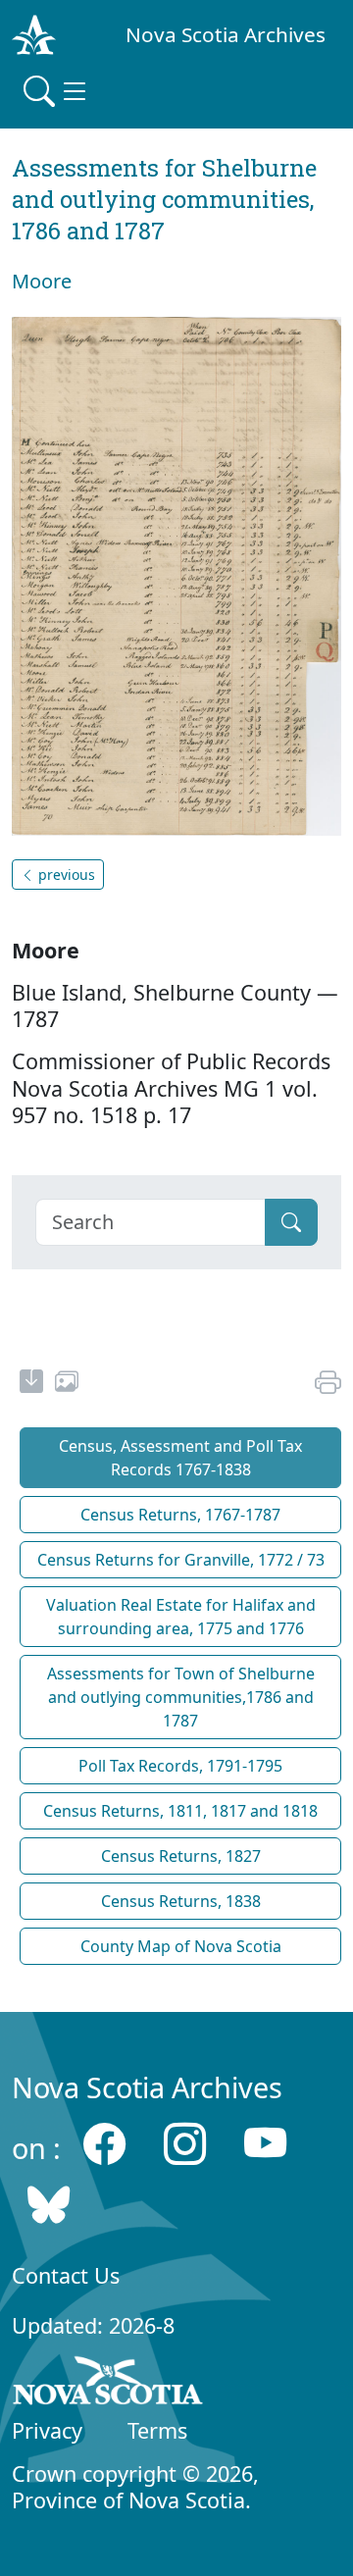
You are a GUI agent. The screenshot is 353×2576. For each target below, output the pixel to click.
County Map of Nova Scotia (181, 1946)
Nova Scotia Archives (226, 34)
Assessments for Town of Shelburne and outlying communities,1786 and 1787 (181, 1697)
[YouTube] (265, 2143)
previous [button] (65, 875)
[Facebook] (104, 2143)
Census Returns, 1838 (181, 1901)
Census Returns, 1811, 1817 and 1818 (180, 1811)
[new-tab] (31, 1384)
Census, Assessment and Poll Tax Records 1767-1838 (180, 1458)
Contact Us (66, 2275)
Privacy (47, 2430)
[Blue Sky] (49, 2205)
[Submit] (291, 1222)
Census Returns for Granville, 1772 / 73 (181, 1560)
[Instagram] (185, 2143)
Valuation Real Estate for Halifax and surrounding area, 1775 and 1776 (181, 1617)
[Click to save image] (176, 575)
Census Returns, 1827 (181, 1856)
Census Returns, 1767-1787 (180, 1515)
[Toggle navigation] (57, 91)
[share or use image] (67, 1384)
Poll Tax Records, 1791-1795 (180, 1766)
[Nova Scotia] (108, 2384)
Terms (157, 2430)
